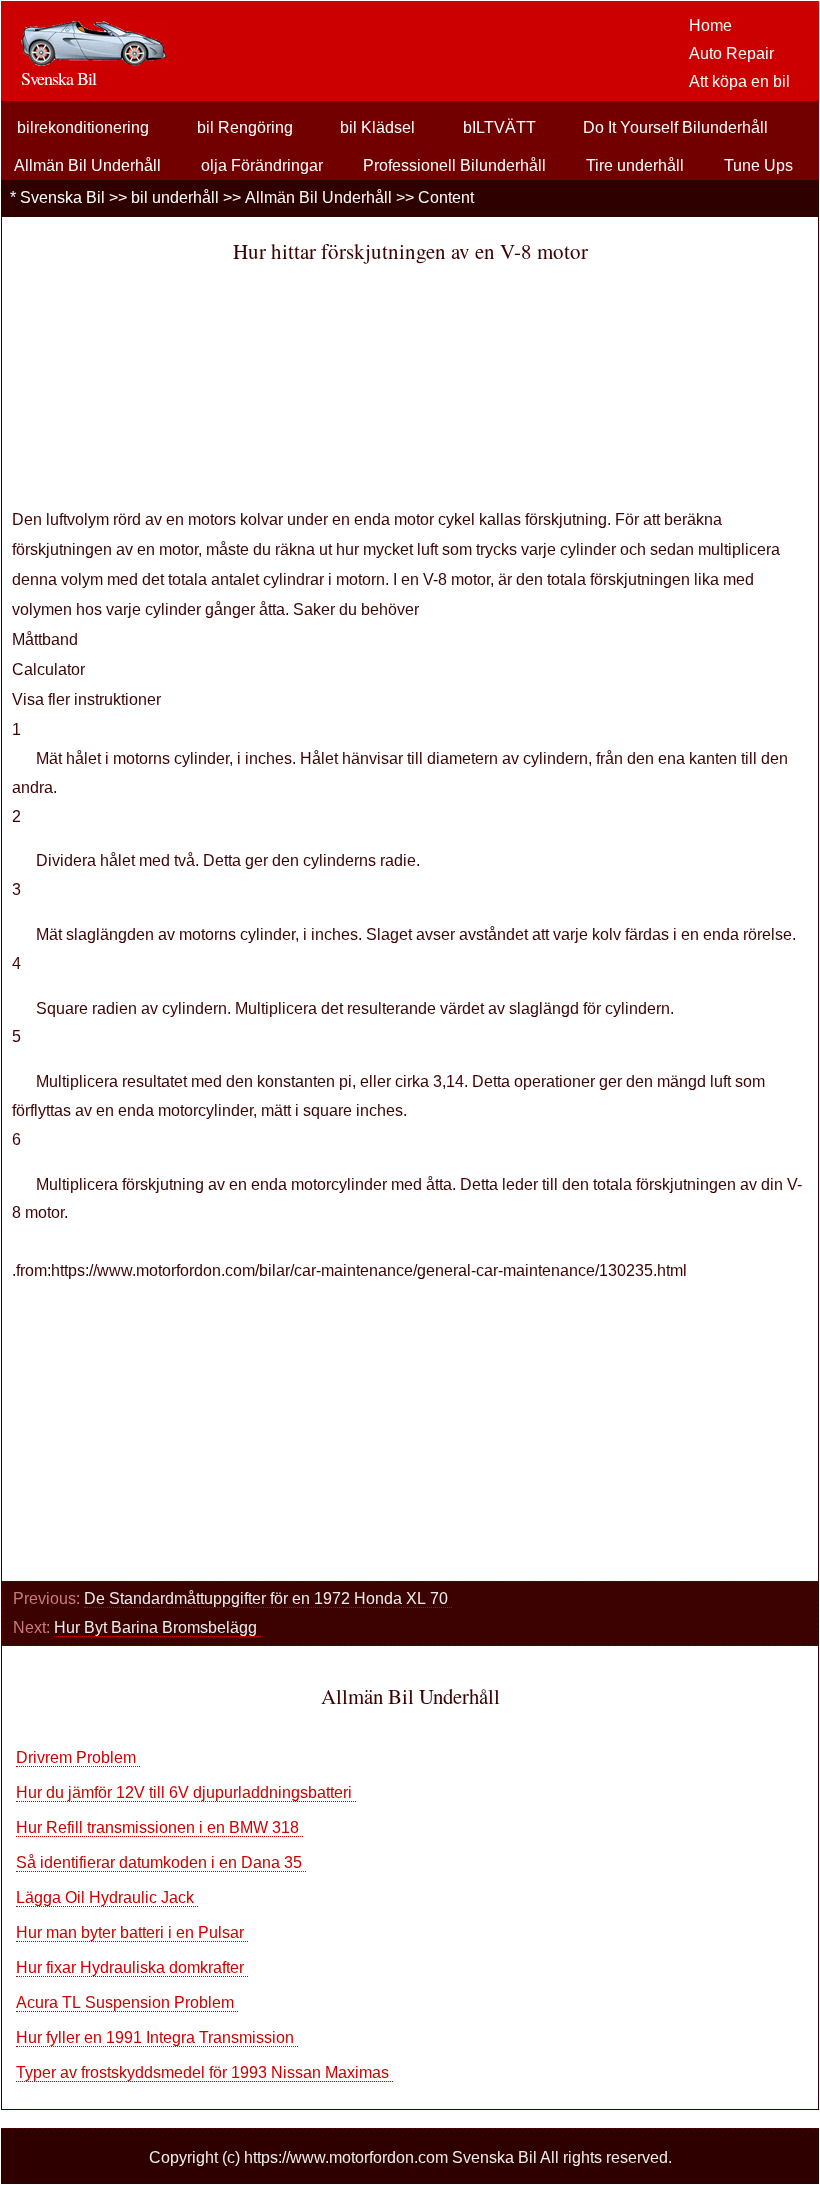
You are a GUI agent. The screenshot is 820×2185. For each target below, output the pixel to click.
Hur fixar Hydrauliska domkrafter (132, 1967)
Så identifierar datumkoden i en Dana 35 (161, 1862)
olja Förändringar (262, 165)
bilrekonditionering (83, 127)
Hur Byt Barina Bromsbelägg (157, 1627)
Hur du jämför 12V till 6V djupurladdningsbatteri (186, 1792)
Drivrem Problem (78, 1757)
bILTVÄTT (499, 127)
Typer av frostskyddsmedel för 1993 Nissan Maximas (204, 2072)
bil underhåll (175, 197)
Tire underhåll (635, 165)
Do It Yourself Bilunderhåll (675, 127)
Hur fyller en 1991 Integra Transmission (157, 2037)
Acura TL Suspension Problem (127, 2002)
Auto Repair (731, 53)
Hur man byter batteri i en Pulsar (132, 1932)
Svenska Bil (62, 197)
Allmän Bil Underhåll (87, 165)
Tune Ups (758, 165)
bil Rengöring (245, 127)
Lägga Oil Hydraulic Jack (107, 1897)
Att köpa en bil (739, 81)
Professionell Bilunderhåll (454, 165)
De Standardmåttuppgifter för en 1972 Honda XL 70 (268, 1598)
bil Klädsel (377, 127)
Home (710, 25)
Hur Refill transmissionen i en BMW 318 (159, 1827)
